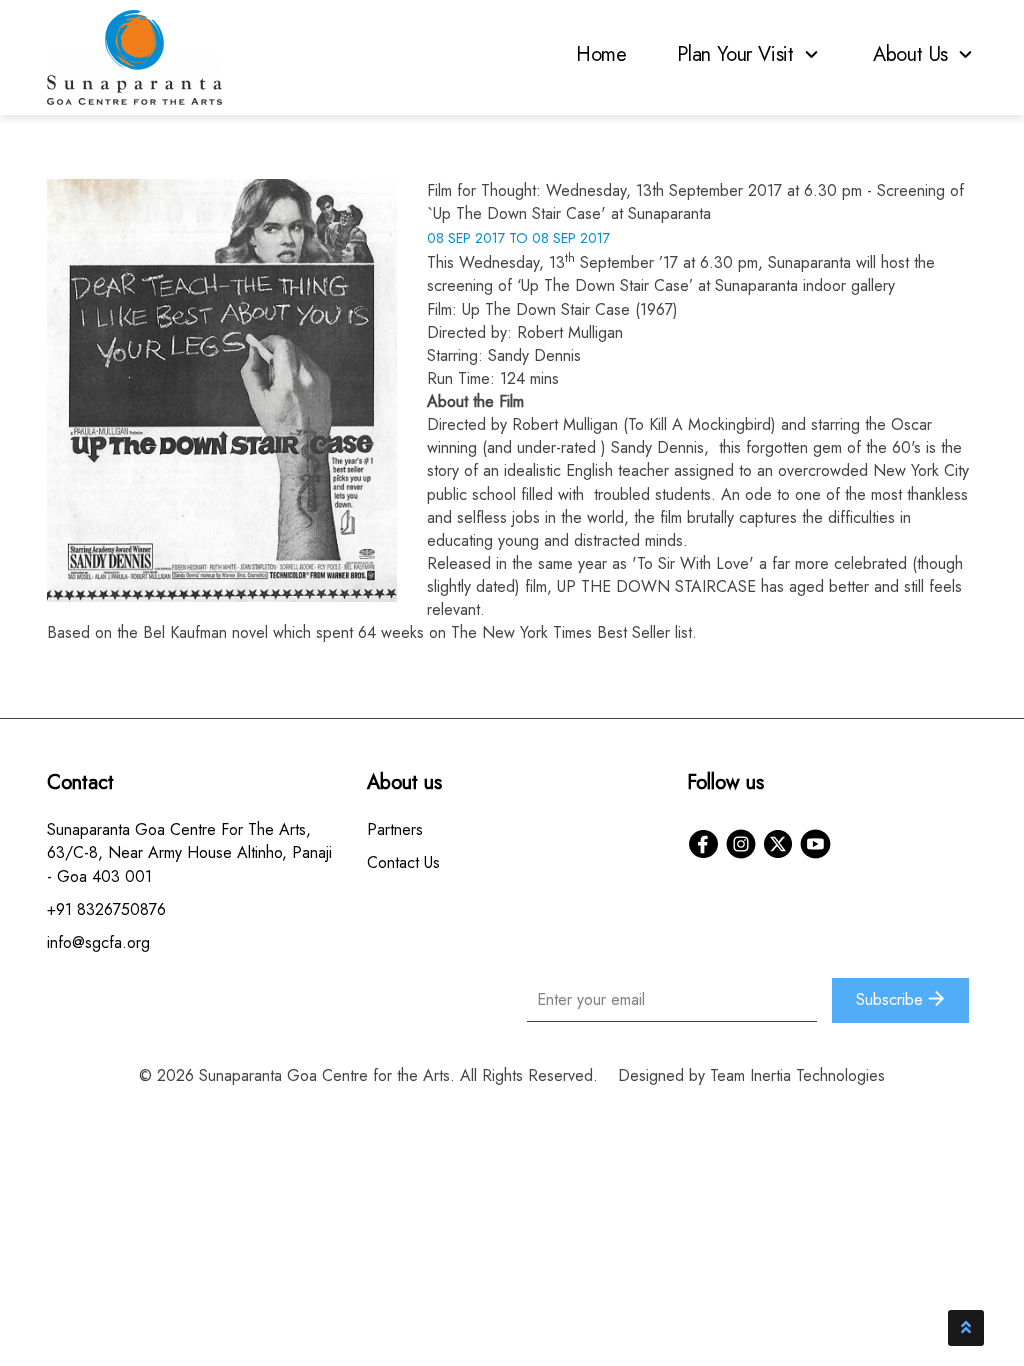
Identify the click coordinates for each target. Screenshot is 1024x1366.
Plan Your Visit (738, 54)
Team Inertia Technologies (797, 1075)
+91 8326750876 (106, 909)
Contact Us (403, 862)
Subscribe (892, 999)
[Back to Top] (966, 1328)
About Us (913, 54)
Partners (395, 829)
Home (601, 54)
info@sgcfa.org (98, 942)
